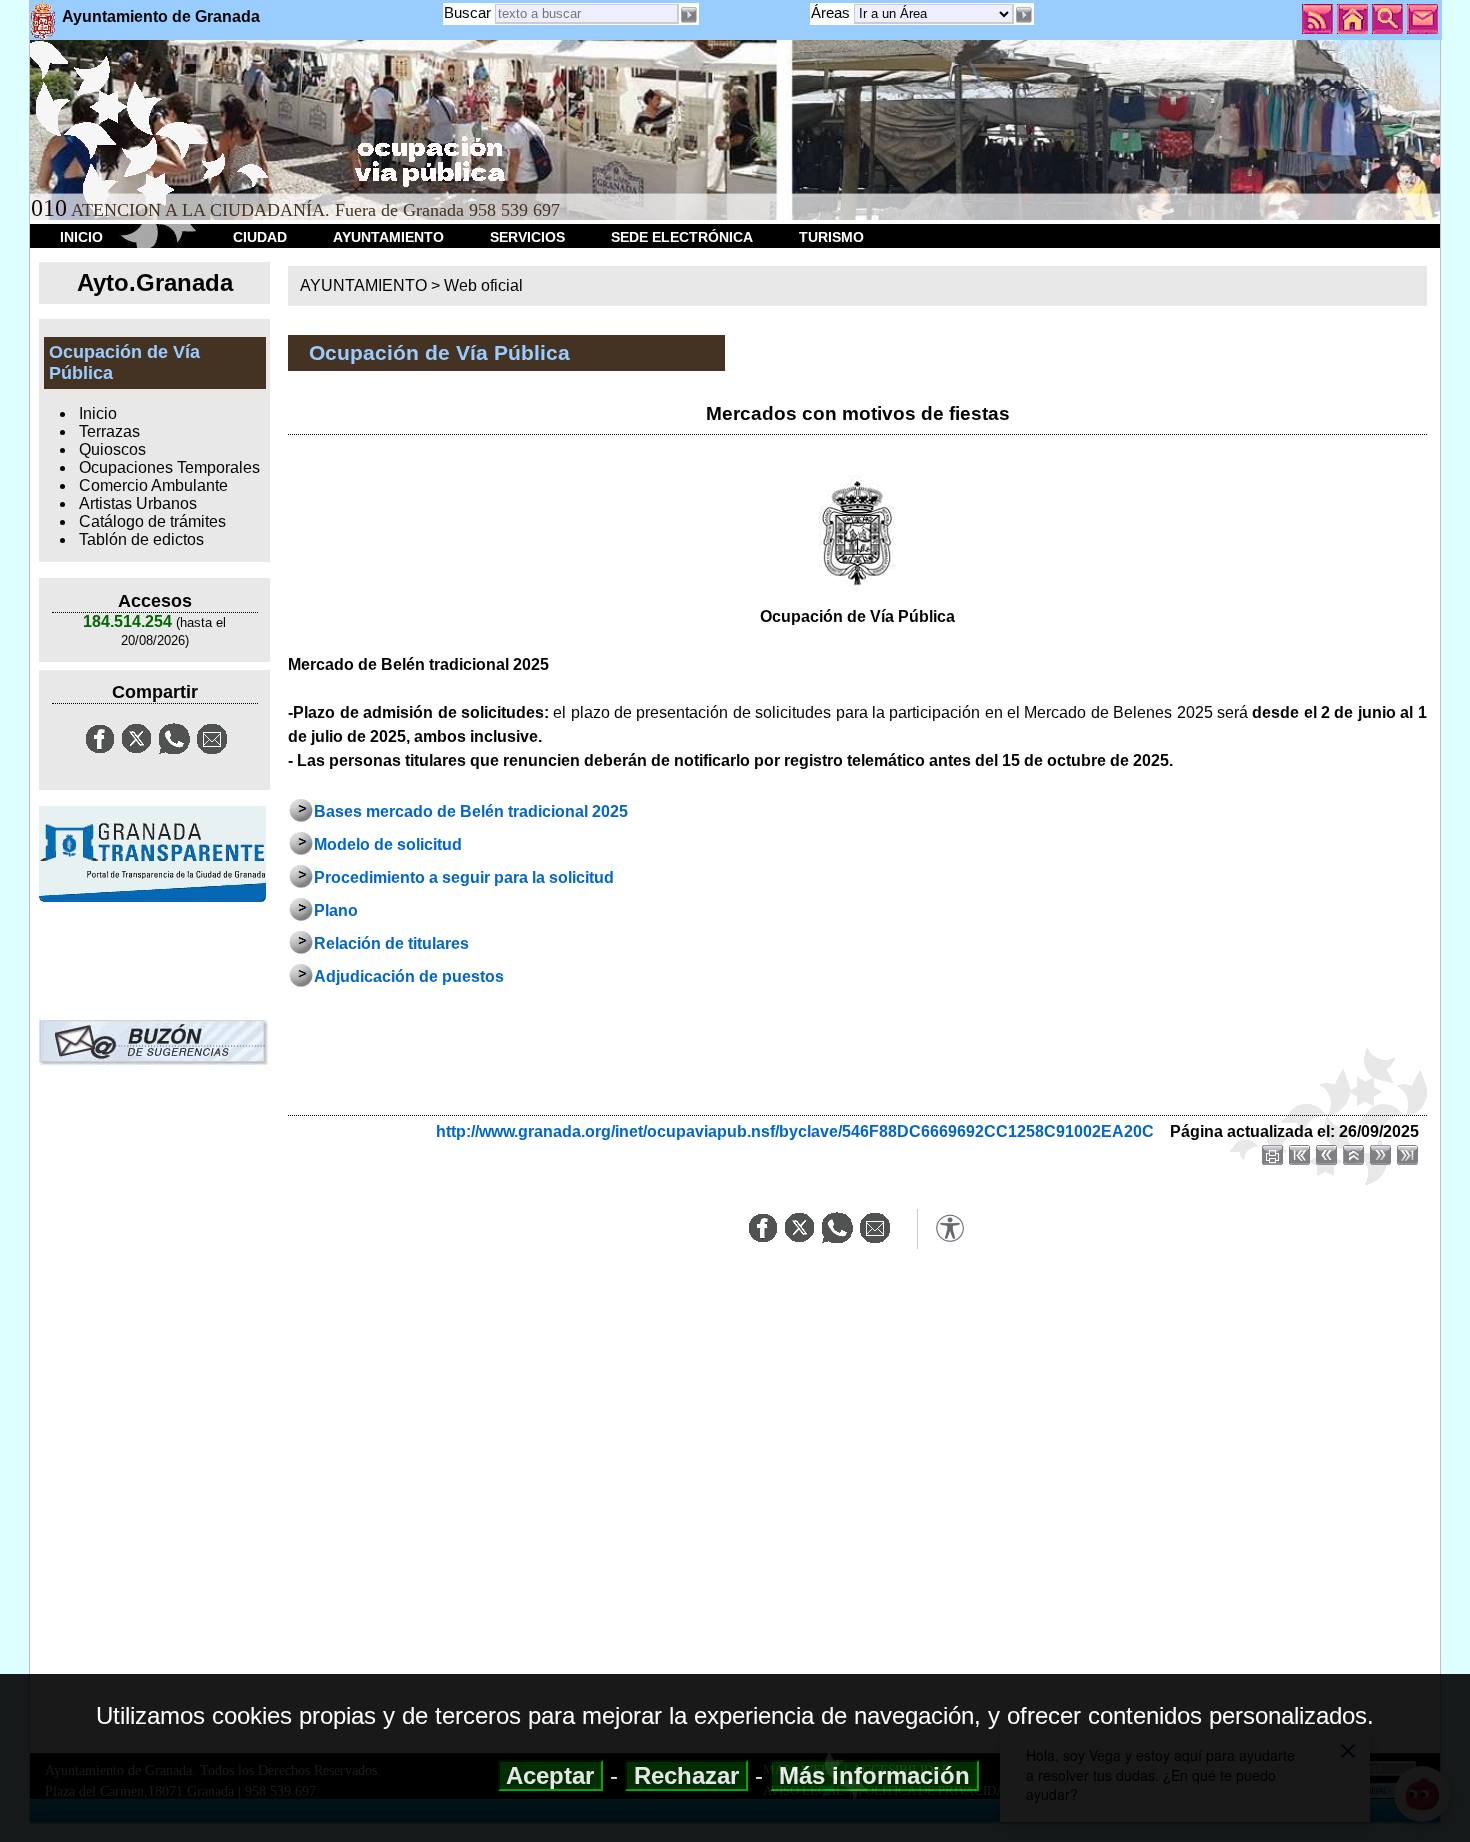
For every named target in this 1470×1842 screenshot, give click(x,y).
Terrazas (109, 431)
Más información (874, 1775)
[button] (1024, 15)
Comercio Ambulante (153, 485)
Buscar (467, 12)
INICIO (81, 237)
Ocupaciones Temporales (169, 467)
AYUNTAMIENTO (388, 237)
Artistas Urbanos (138, 503)
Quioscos (112, 449)
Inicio (98, 413)
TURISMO (831, 237)
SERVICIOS (527, 237)
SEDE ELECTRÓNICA (682, 237)
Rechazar (686, 1775)
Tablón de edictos (141, 539)
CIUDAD (260, 237)
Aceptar (550, 1775)
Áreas (832, 12)
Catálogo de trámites (152, 521)
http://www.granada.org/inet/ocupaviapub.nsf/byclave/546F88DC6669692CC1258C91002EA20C (795, 1131)
